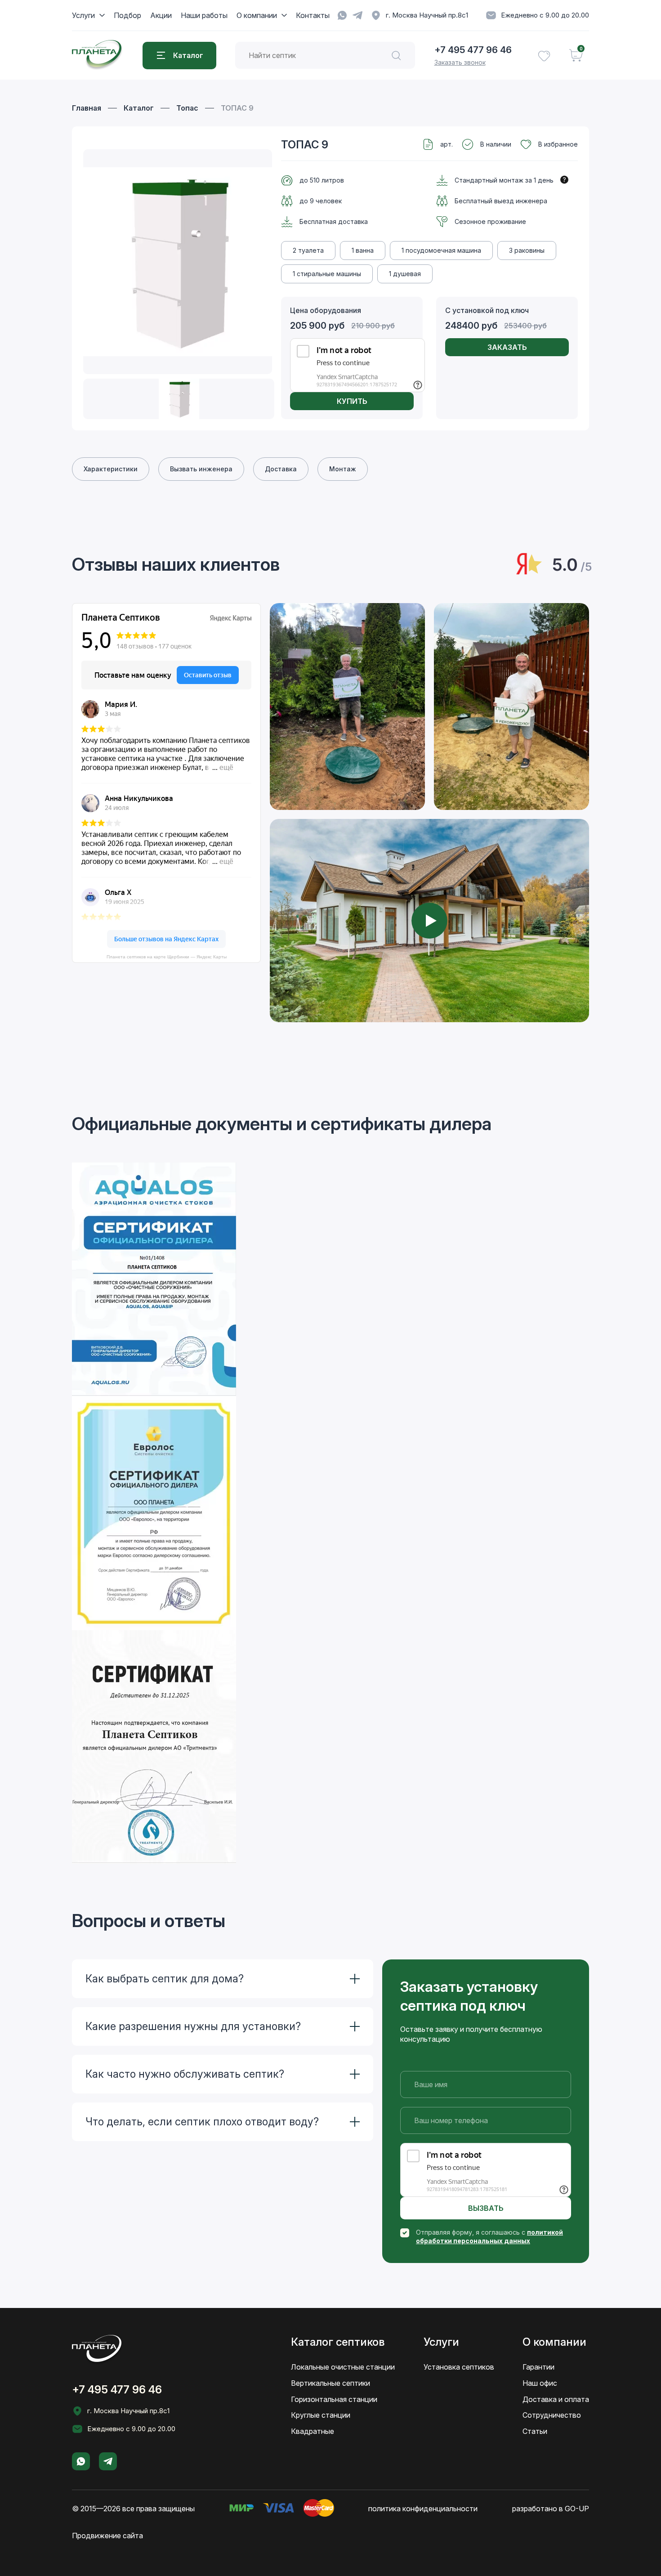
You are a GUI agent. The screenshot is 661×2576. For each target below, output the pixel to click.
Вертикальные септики (330, 2383)
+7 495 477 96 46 (473, 50)
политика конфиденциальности (423, 2509)
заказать (507, 347)
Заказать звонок (460, 62)
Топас (187, 108)
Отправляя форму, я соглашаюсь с (489, 2236)
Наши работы (204, 15)
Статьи (535, 2431)
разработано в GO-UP (551, 2509)
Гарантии (538, 2367)
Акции (161, 15)
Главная (87, 108)
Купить (352, 401)
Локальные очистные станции (343, 2367)
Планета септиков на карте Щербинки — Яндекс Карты (167, 957)
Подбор (127, 15)
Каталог (139, 108)
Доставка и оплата (556, 2399)
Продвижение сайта (107, 2536)
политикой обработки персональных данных (489, 2236)
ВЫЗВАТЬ (486, 2208)
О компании (257, 15)
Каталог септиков (338, 2342)
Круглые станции (321, 2415)
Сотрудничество (552, 2415)
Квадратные (313, 2431)
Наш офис (540, 2383)
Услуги (83, 15)
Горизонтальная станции (334, 2399)
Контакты (313, 15)
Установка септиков (459, 2367)
